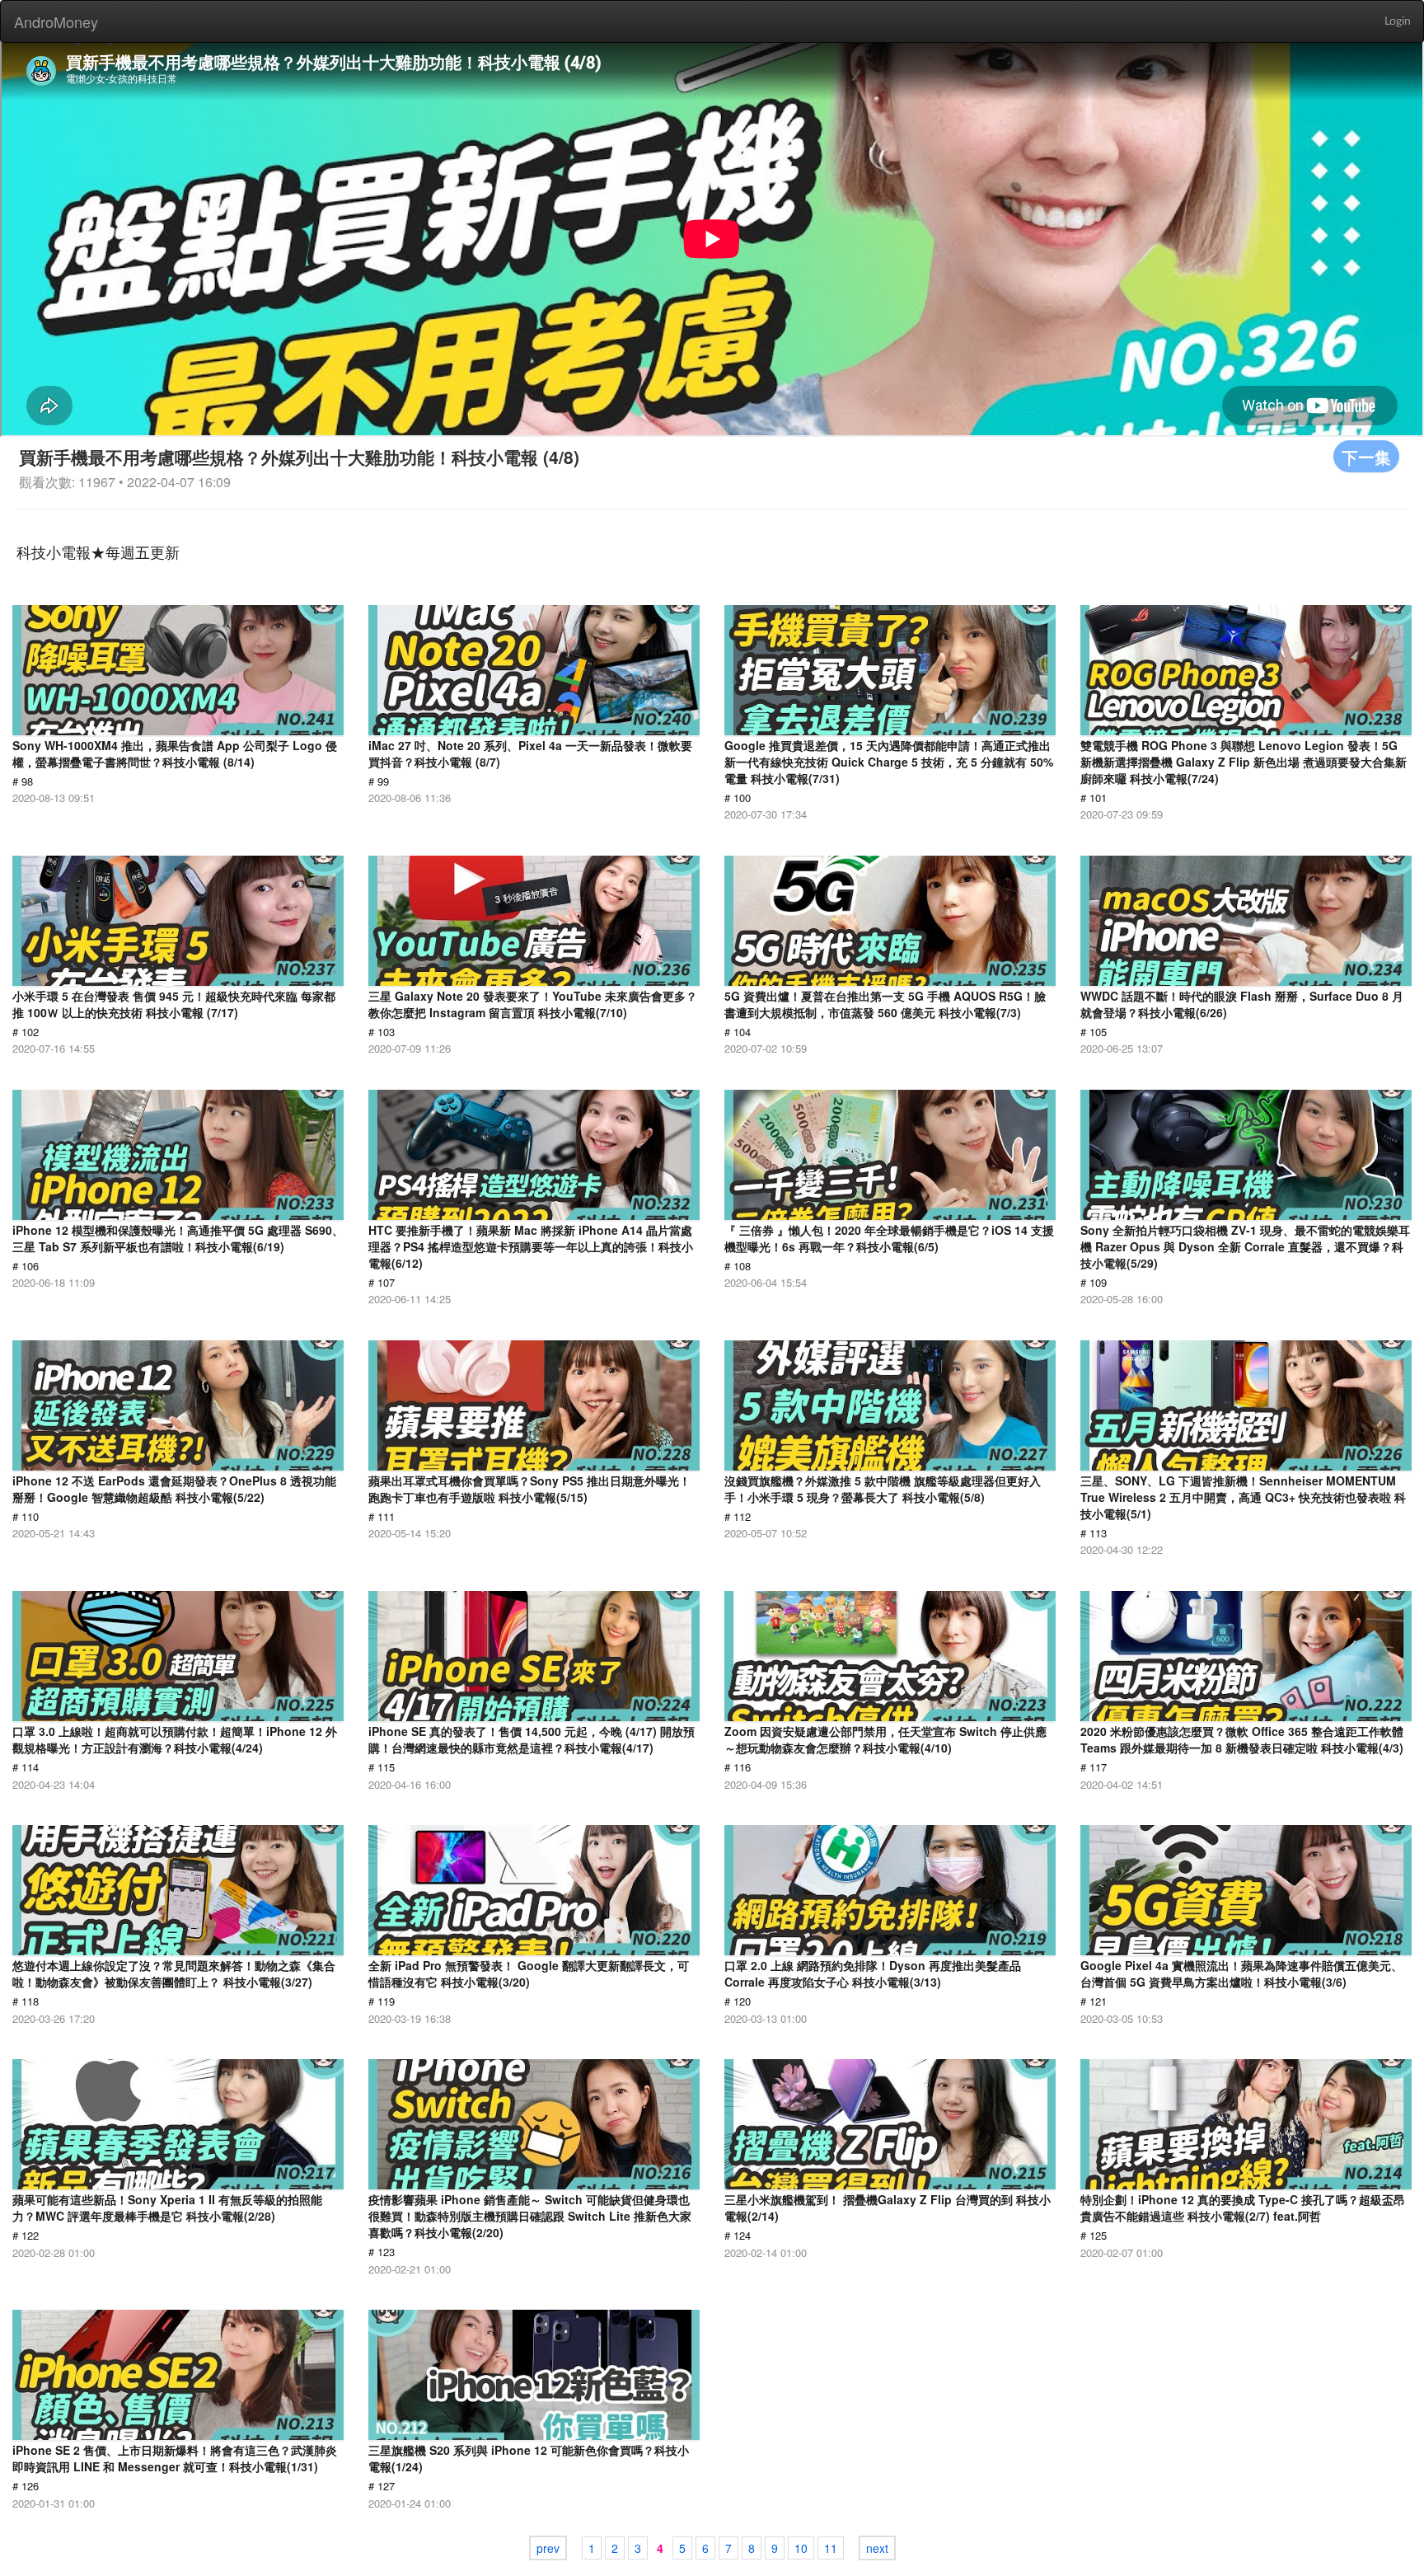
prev (548, 2548)
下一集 (1366, 456)
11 (831, 2548)
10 (801, 2548)
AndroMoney (56, 21)
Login (1398, 21)
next (877, 2548)
